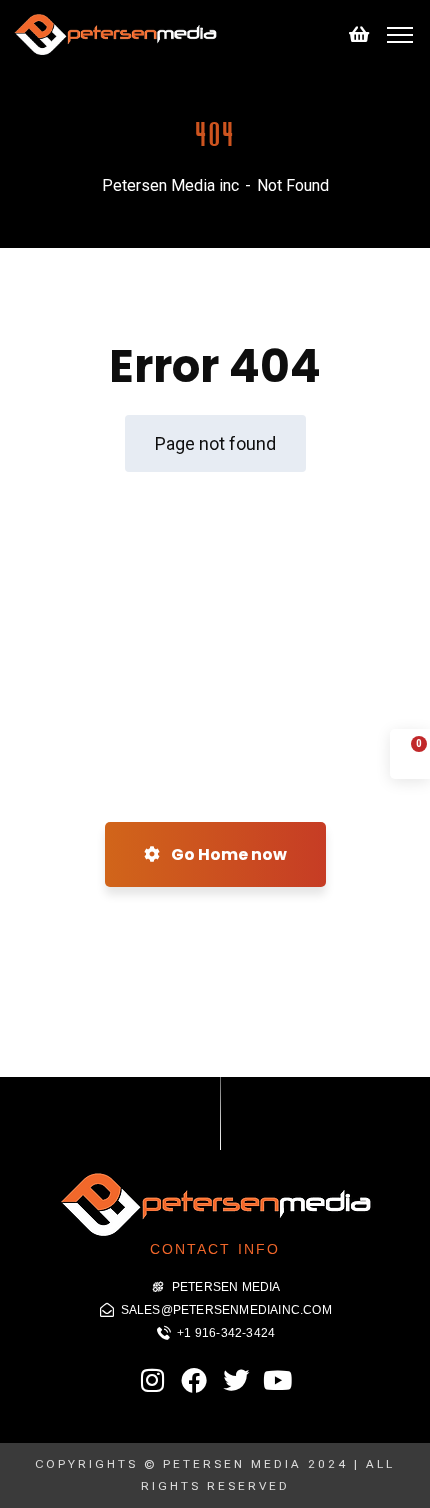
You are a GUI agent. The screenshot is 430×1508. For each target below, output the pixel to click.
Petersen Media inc (170, 185)
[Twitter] (236, 1380)
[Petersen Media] (115, 33)
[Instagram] (153, 1380)
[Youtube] (277, 1380)
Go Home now (227, 854)
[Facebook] (194, 1380)
